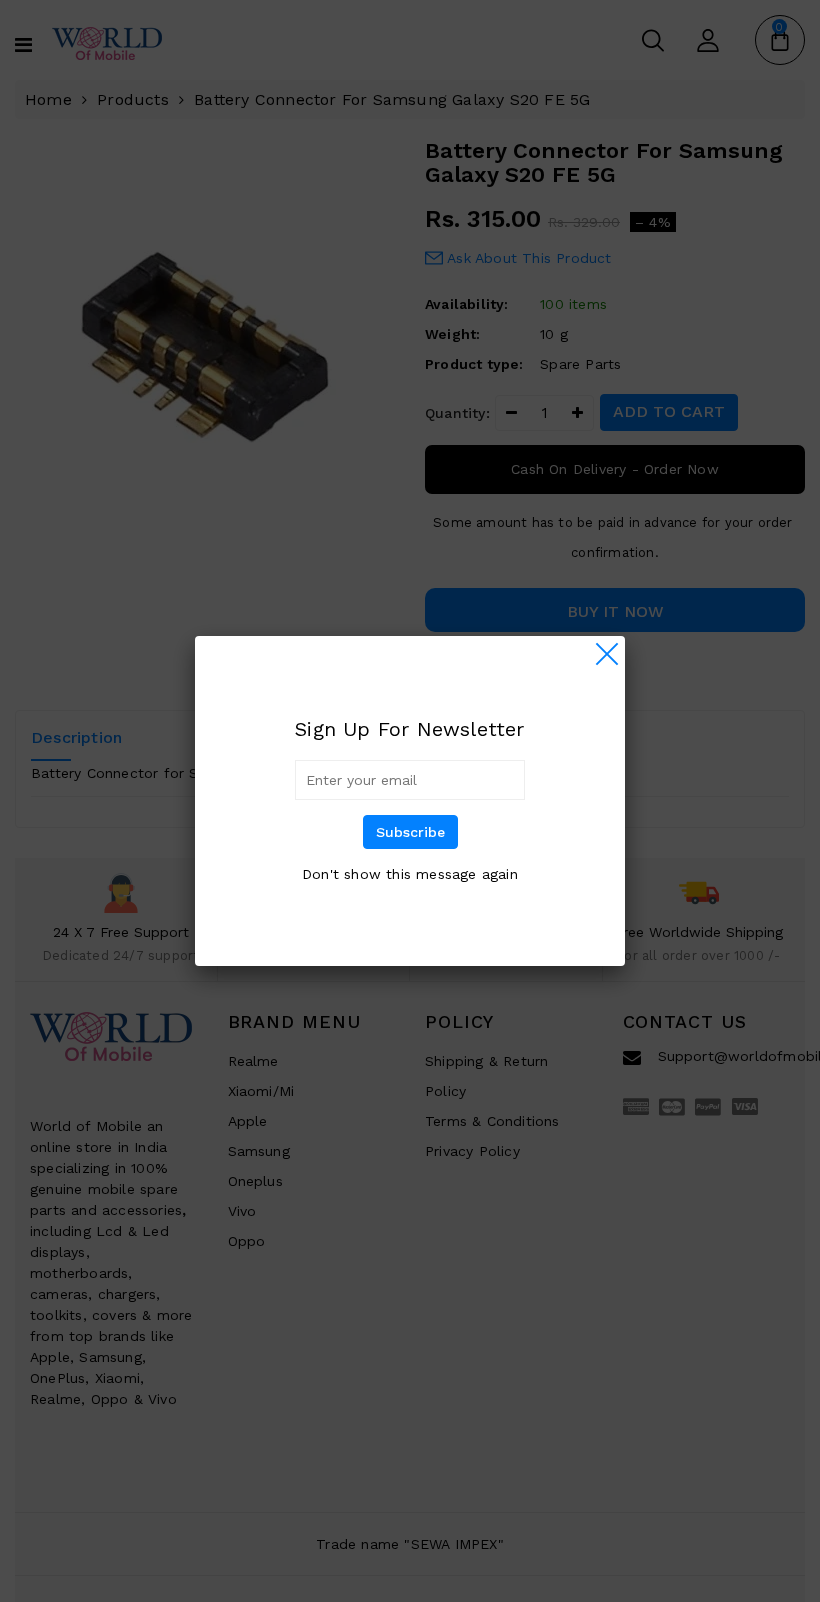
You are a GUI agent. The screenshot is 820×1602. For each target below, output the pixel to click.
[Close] (607, 654)
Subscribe (410, 832)
